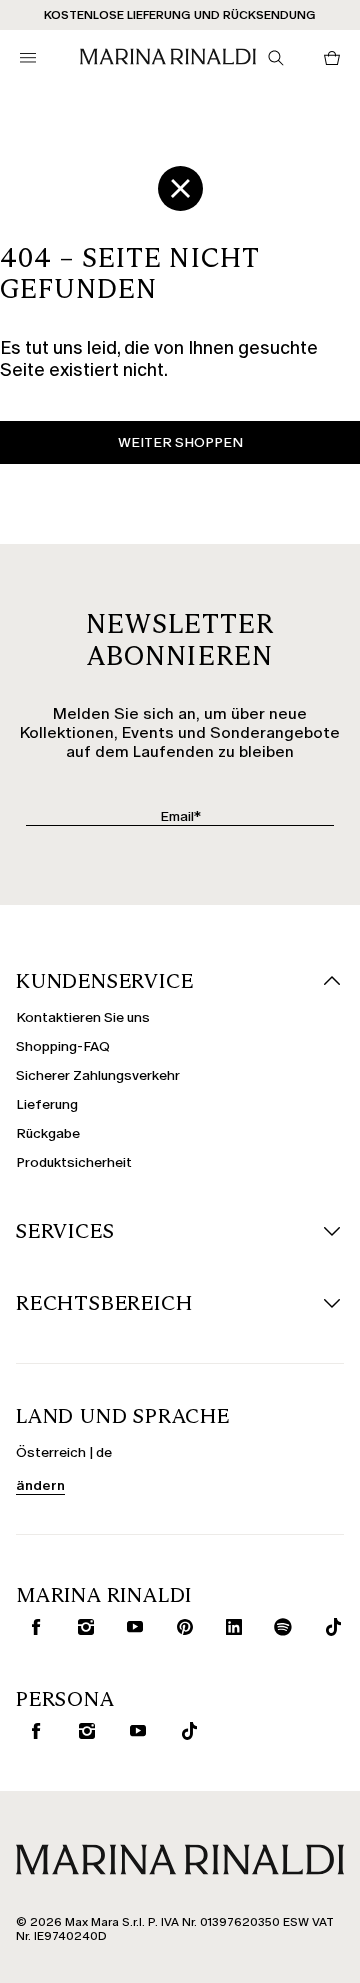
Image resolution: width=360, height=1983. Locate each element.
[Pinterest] (180, 1627)
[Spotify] (279, 1627)
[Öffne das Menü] (28, 58)
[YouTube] (130, 1627)
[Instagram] (81, 1627)
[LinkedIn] (229, 1627)
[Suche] (276, 58)
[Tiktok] (185, 1731)
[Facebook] (31, 1627)
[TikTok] (328, 1627)
